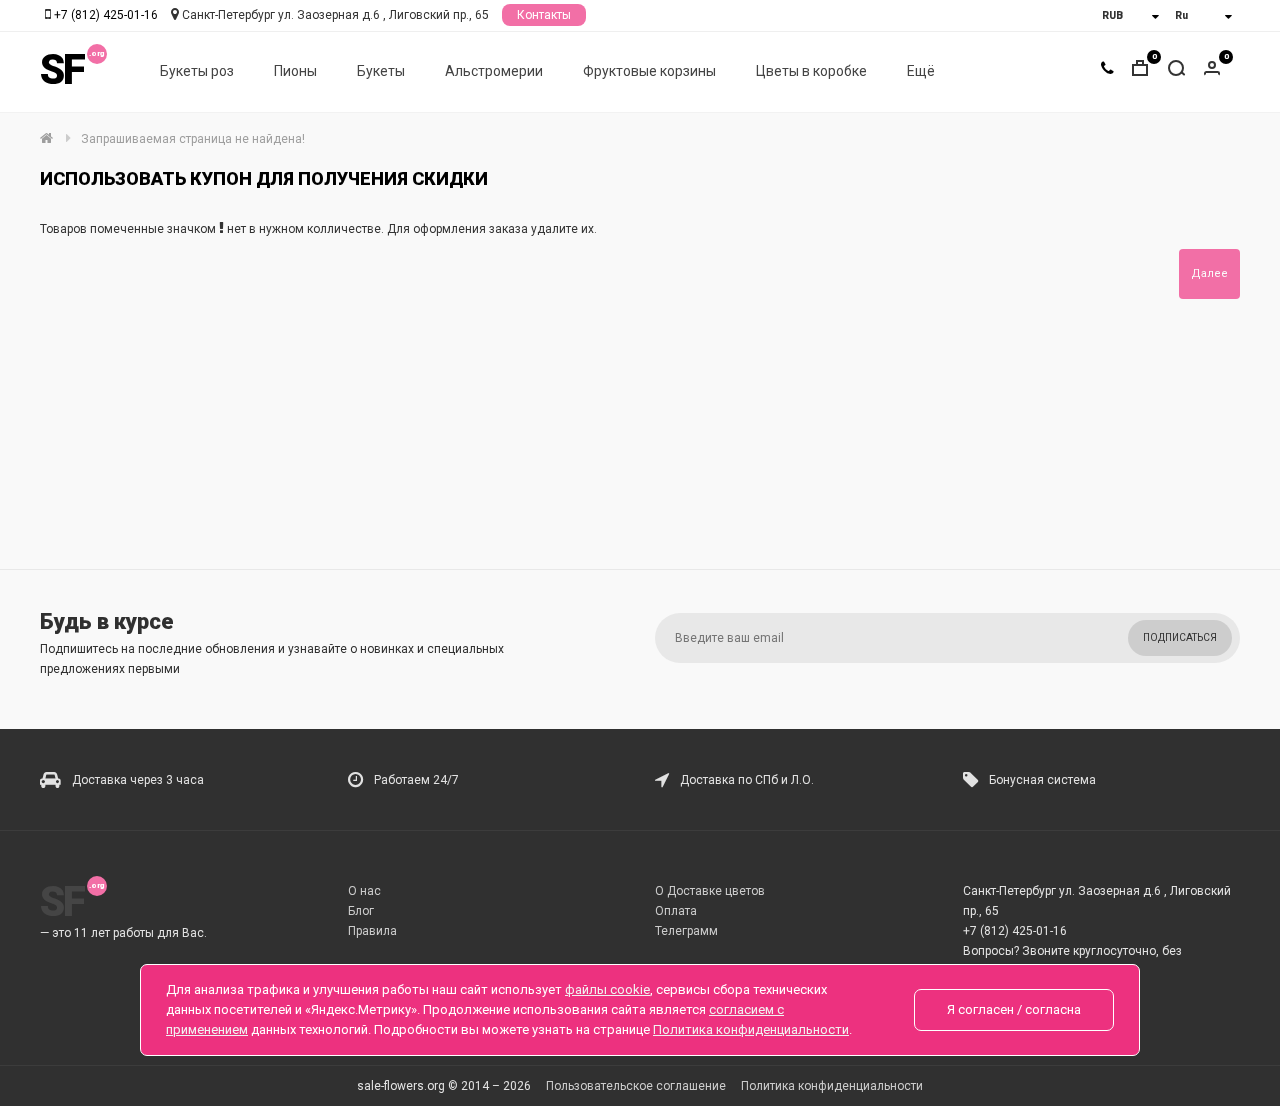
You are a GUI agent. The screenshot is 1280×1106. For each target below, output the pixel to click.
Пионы (295, 71)
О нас (364, 891)
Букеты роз (197, 71)
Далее (1209, 273)
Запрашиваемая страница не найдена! (193, 139)
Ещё (921, 71)
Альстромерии (494, 71)
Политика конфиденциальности (832, 1086)
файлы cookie (607, 989)
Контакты (544, 15)
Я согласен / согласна (1014, 1009)
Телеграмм (686, 931)
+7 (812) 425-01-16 (106, 15)
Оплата (676, 911)
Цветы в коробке (811, 71)
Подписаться (1180, 637)
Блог (361, 911)
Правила (372, 931)
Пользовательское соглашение (636, 1086)
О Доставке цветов (710, 891)
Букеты (381, 71)
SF (62, 69)
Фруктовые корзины (649, 71)
